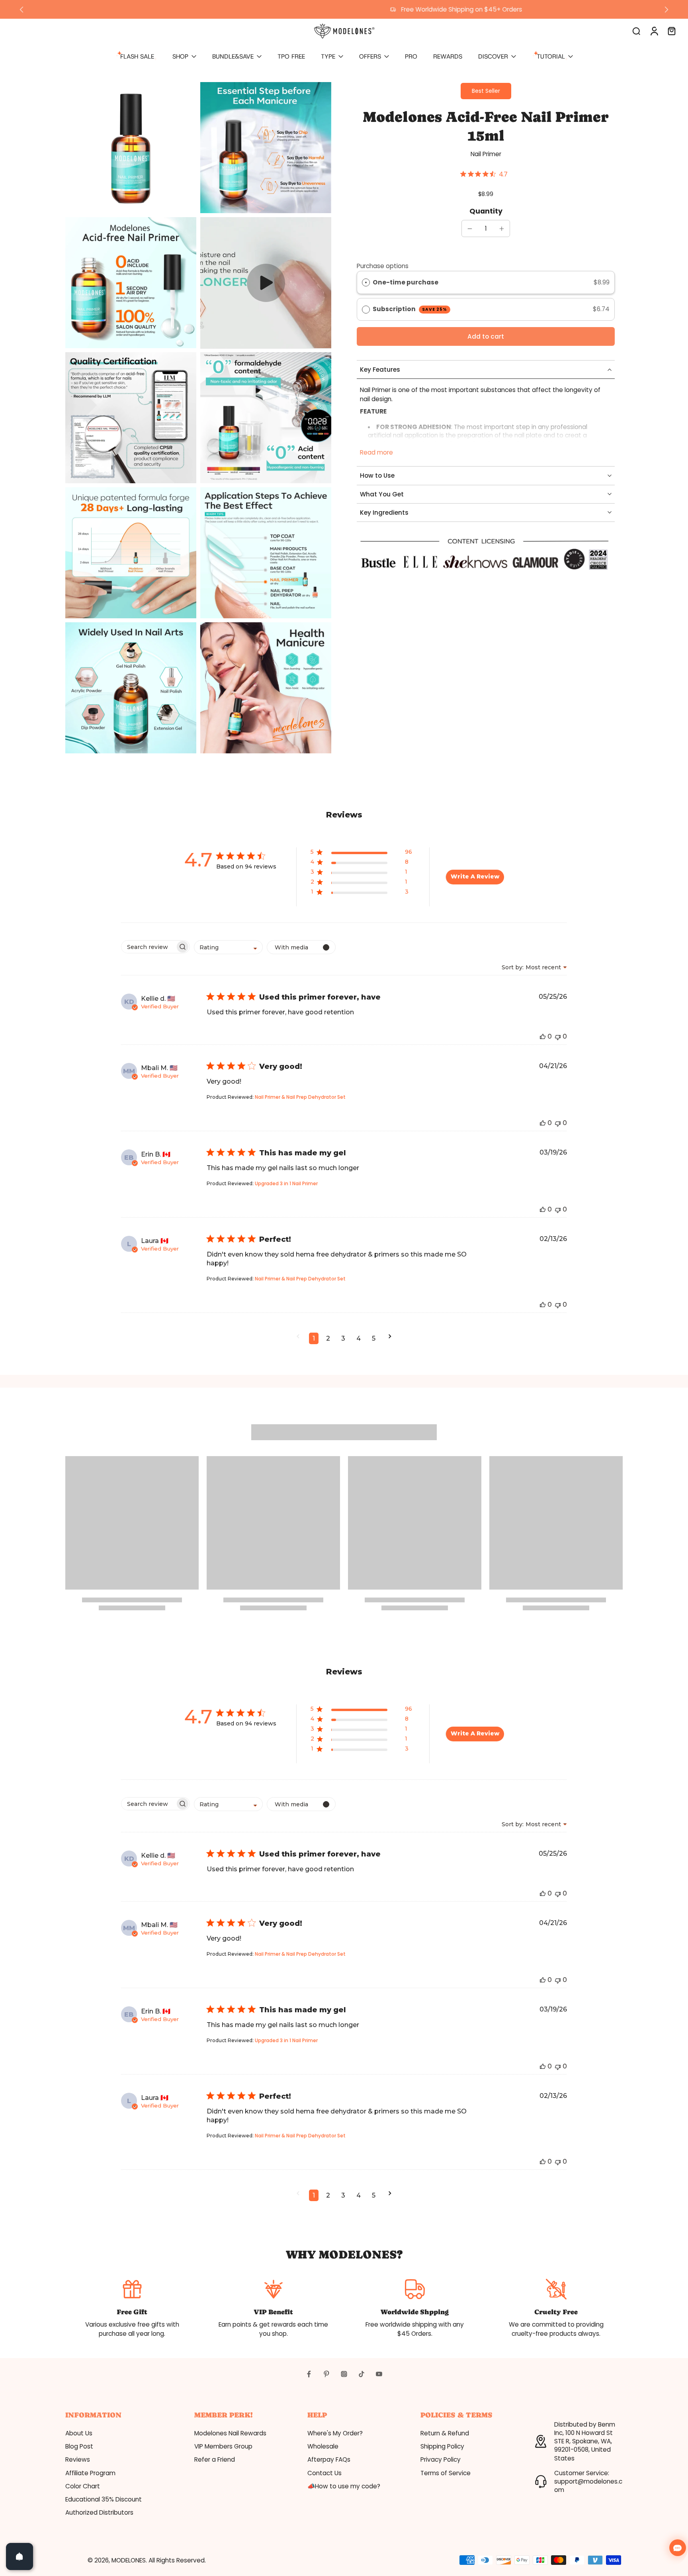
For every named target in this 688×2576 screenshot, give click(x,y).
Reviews (78, 2459)
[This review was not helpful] (558, 1036)
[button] (486, 336)
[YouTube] (379, 2374)
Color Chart (83, 2486)
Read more (376, 452)
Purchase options (383, 266)
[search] (636, 31)
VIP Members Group (223, 2446)
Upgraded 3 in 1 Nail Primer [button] (286, 1183)
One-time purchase (406, 282)
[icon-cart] (671, 31)
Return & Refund (445, 2433)
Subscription (410, 309)
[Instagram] (344, 2374)
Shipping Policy (442, 2446)
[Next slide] (666, 10)
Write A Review (475, 876)
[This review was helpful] (543, 1036)
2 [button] (328, 1338)
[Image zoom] (131, 148)
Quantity (486, 211)
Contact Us (324, 2473)
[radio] (366, 283)
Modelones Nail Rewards (230, 2433)
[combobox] (228, 947)
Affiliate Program (90, 2473)
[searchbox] (148, 947)
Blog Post (79, 2446)
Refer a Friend (215, 2459)
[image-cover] (266, 283)
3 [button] (343, 1338)
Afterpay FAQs (329, 2459)
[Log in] (654, 31)
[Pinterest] (326, 2374)
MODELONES (129, 2560)
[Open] (20, 2556)
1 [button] (314, 1338)
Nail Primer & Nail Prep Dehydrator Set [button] (300, 1097)
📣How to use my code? (344, 2486)
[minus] (470, 229)
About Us (79, 2433)
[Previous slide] (21, 10)
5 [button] (374, 1338)
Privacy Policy (441, 2459)
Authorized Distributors (99, 2512)
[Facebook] (309, 2374)
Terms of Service (446, 2473)
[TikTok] (362, 2374)
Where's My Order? (335, 2433)
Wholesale (323, 2446)
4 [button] (359, 1338)
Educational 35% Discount (104, 2499)
